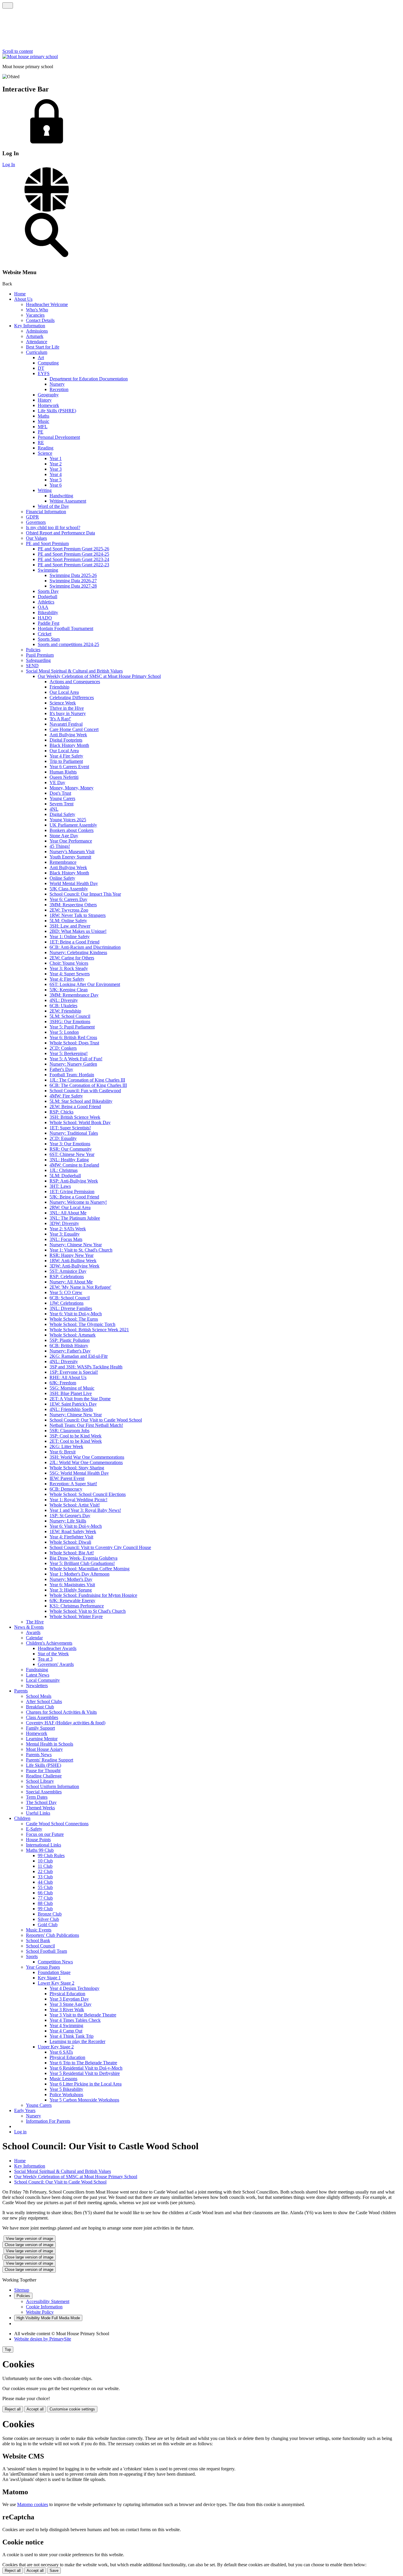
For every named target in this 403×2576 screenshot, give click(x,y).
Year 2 (56, 464)
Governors (36, 522)
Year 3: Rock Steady (69, 968)
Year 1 (56, 458)
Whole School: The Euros (74, 1319)
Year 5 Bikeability (66, 2089)
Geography (48, 395)
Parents (21, 1691)
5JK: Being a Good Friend (74, 1197)
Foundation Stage (54, 1972)
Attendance (37, 342)
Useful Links (38, 1813)
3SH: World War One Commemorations (87, 1457)
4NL (54, 809)
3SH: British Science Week (75, 1117)
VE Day (57, 782)
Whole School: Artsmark (73, 1335)
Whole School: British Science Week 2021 (89, 1330)
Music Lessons (63, 2079)
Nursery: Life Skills (68, 1521)
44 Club (45, 1882)
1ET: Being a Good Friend (74, 942)
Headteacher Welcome (47, 304)
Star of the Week (53, 1654)
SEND (32, 666)
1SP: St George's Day (70, 1516)
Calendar (34, 1638)
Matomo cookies (33, 2504)
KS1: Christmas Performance (77, 1606)
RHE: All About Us (68, 1377)
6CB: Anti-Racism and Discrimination (85, 947)
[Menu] (8, 5)
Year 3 (56, 469)
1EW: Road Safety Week (73, 1531)
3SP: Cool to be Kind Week (76, 1436)
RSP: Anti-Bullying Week (74, 1181)
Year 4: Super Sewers (70, 974)
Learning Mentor (42, 1739)
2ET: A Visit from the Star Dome (80, 1399)
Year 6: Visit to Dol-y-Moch (76, 1314)
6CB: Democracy (66, 1489)
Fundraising (37, 1670)
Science (45, 453)
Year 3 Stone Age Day (71, 2004)
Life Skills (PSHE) (44, 1765)
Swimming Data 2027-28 (73, 586)
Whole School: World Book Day (80, 1122)
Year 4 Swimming (66, 2025)
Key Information (30, 326)
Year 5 (56, 480)
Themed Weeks (40, 1808)
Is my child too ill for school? (53, 528)
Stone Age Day (64, 836)
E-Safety (34, 1829)
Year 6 (56, 485)
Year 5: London (64, 1032)
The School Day (41, 1802)
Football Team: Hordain (72, 1075)
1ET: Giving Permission (72, 1191)
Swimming (48, 570)
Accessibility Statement (48, 2301)
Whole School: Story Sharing (77, 1468)
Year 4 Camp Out (66, 2031)
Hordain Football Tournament (65, 628)
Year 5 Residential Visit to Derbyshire (85, 2073)
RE (41, 443)
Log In (9, 165)
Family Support (40, 1728)
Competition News (55, 1962)
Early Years (25, 2110)
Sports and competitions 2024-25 (68, 644)
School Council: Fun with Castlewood (85, 1091)
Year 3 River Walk (67, 2010)
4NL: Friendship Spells (71, 1409)
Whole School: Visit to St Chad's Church (88, 1611)
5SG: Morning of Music (72, 1388)
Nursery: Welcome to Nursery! (78, 1202)
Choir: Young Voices (69, 963)
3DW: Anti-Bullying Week (74, 1266)
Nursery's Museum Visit (72, 852)
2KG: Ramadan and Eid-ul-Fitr (79, 1356)
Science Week (63, 703)
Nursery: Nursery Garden (73, 1064)
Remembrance (63, 862)
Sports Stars (49, 639)
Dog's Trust (60, 793)
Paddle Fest (49, 623)
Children (22, 1818)
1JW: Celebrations (67, 1303)
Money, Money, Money (72, 788)
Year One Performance (71, 841)
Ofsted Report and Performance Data (60, 533)
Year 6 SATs (61, 2052)
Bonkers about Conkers (72, 830)
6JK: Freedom (63, 1383)
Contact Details (40, 320)
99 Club (45, 1909)
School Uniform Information (53, 1786)
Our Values (36, 538)
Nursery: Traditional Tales (74, 1133)
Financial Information (46, 512)
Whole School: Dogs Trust (74, 1043)
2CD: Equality (63, 1138)
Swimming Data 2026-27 (73, 581)
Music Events (39, 1930)
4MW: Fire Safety (66, 1096)
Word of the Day (53, 506)
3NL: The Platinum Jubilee (75, 1218)
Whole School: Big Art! (72, 1553)
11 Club (45, 1866)
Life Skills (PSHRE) (57, 411)
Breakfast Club (40, 1707)
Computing (48, 363)
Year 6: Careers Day (68, 899)
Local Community (43, 1680)
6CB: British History (69, 1346)
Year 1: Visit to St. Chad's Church (81, 1250)
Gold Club (48, 1925)
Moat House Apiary (44, 1749)
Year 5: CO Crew (66, 1292)
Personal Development (59, 437)
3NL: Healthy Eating (69, 1160)
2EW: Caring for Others (72, 958)
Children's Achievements (49, 1643)
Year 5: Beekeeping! (69, 1053)
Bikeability (48, 612)
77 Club (45, 1898)
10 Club (45, 1861)
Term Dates (37, 1797)
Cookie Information (44, 2307)
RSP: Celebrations (67, 1276)
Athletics (46, 602)
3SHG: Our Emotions (70, 1022)
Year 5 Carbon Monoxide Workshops (84, 2100)
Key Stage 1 (49, 1978)
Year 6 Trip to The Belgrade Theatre (83, 2063)
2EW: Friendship (65, 1011)
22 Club (45, 1871)
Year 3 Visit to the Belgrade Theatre (83, 2015)
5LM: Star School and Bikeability (81, 1101)
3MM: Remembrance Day (74, 995)
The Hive (35, 1622)
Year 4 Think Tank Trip (72, 2036)
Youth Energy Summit (70, 857)
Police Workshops (66, 2095)
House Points (38, 1840)
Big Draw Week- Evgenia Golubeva (83, 1558)
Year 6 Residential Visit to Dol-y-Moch (86, 2068)
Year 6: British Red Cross (73, 1037)
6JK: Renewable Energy (72, 1601)
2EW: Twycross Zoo (69, 910)
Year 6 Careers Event (69, 767)
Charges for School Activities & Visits (61, 1712)
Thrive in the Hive (67, 708)
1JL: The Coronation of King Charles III (87, 1080)
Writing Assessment (68, 501)
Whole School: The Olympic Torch (82, 1324)
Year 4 (56, 474)
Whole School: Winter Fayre (76, 1616)
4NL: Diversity (64, 1000)
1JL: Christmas (64, 1170)
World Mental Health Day (74, 883)
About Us (23, 299)
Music (44, 421)
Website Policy (40, 2312)
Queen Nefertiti (64, 777)
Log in (20, 2132)
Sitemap (22, 2290)
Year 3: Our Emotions (70, 1144)
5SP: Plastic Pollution (70, 1340)
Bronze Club (50, 1914)
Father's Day (61, 1069)
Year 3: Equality (65, 1234)
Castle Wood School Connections (57, 1824)
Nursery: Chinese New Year (76, 1245)
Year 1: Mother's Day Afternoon (80, 1574)
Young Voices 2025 (68, 820)
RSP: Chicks (62, 1112)
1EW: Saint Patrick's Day (73, 1404)
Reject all (13, 2409)
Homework (48, 405)
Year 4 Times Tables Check (75, 2020)
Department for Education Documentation (89, 379)
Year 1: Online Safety (70, 937)
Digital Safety (62, 814)
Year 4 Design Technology (74, 1988)
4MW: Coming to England (74, 1165)
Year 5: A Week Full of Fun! (76, 1059)
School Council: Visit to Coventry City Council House (100, 1547)
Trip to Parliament (66, 761)
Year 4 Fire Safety (66, 756)
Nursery (57, 384)
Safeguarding (38, 660)
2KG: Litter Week (66, 1446)
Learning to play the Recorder (77, 2041)
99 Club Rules (51, 1855)
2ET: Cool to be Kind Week (76, 1441)
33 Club (45, 1877)
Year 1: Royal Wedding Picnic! (78, 1500)
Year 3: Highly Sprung (71, 1590)
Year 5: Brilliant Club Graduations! (82, 1563)
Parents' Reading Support (50, 1760)
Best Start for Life (43, 347)
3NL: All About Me (68, 1213)
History (45, 400)
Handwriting (61, 496)
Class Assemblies (42, 1717)
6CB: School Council (70, 1298)
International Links (44, 1845)
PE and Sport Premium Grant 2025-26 (73, 549)
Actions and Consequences (75, 682)
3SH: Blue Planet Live (71, 1393)
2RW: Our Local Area (70, 1207)
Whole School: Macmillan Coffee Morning (90, 1569)
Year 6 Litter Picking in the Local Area (86, 2084)
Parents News (39, 1755)
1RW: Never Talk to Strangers (78, 915)
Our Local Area (64, 692)
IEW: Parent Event (67, 1478)
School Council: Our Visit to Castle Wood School (96, 1420)
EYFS (44, 373)
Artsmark (35, 336)
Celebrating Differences (72, 697)
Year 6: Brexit (63, 1452)
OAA (43, 607)
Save (54, 2571)
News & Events (29, 1627)
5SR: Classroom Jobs (69, 1431)
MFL (43, 427)
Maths (44, 416)
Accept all (35, 2409)
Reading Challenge (44, 1776)
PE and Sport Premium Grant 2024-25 (73, 554)
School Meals (39, 1696)
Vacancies (35, 315)
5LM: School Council (70, 1016)
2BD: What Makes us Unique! (78, 931)
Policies (33, 650)
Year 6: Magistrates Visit (72, 1585)
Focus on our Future (45, 1834)
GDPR (32, 517)
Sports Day (48, 591)
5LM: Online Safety (68, 921)
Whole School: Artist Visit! (75, 1505)
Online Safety (62, 878)
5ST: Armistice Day (68, 1271)
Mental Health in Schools (50, 1744)
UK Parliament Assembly (73, 825)
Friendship (59, 687)
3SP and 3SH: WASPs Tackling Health (86, 1367)
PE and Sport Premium (47, 543)
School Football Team (46, 1951)
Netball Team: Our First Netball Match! (86, 1425)
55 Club (45, 1887)
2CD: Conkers (63, 1048)
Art (41, 358)
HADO (45, 618)
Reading (46, 448)
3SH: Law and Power (70, 926)
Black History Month (69, 745)
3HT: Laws (60, 1186)
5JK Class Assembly (69, 889)
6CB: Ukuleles (63, 1006)
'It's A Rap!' (60, 719)
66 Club (45, 1893)
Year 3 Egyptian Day (69, 1999)
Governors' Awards (56, 1664)
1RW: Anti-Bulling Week (73, 1261)
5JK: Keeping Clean (69, 990)
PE (41, 432)
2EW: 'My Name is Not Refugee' (80, 1287)
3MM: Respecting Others (73, 905)
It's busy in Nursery (68, 713)
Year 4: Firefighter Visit (71, 1537)
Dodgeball (47, 597)
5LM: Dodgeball (65, 1176)
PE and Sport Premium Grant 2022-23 (73, 565)
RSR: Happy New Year (72, 1255)
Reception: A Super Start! (73, 1484)
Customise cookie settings (72, 2409)
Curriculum (37, 352)
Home (20, 294)
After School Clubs (44, 1701)
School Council (40, 1946)
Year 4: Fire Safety (67, 979)
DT (41, 368)
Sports (32, 1956)
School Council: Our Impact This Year (85, 894)
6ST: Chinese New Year (72, 1154)
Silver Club (48, 1919)
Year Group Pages (43, 1967)
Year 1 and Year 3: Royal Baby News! (85, 1510)
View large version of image (30, 2239)
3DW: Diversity (64, 1223)
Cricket (45, 634)
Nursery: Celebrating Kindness (78, 952)
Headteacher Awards (57, 1648)
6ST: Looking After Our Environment (85, 984)
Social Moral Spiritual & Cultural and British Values (74, 671)
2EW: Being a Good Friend (75, 1107)
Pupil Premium (40, 655)
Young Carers (62, 798)
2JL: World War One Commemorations (86, 1462)
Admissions (37, 331)
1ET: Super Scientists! (70, 1128)
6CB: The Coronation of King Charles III (88, 1085)
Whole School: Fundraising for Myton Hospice (93, 1595)
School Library (40, 1781)
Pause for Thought (43, 1771)
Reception (59, 389)
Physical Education (67, 1994)
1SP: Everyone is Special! (74, 1372)
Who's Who (37, 310)
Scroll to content (18, 51)
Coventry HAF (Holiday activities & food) (66, 1723)
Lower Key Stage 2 (56, 1983)
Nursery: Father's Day (70, 1351)
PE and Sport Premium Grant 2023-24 (73, 559)
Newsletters (37, 1686)
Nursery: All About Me (71, 1282)
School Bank (38, 1940)
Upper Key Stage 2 (56, 2047)
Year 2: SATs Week (68, 1229)
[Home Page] (30, 57)
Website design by (43, 2339)
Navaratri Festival (66, 724)
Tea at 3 (45, 1659)
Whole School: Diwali (70, 1542)
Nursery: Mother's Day (71, 1579)
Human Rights (63, 772)
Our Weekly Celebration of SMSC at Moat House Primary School (99, 676)
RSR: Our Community (71, 1149)
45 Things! (60, 846)
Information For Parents (48, 2121)
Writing (45, 490)
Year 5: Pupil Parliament (72, 1027)
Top (8, 2350)
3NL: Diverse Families (71, 1308)
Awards (33, 1632)
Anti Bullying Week (68, 735)
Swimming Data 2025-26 (73, 575)
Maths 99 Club (40, 1850)
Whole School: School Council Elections (88, 1494)
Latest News (38, 1675)
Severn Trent (62, 804)
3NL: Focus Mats (66, 1239)
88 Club (45, 1903)
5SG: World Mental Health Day (79, 1473)
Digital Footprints (66, 740)
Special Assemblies (44, 1792)
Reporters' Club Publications (53, 1935)
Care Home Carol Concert (74, 729)
